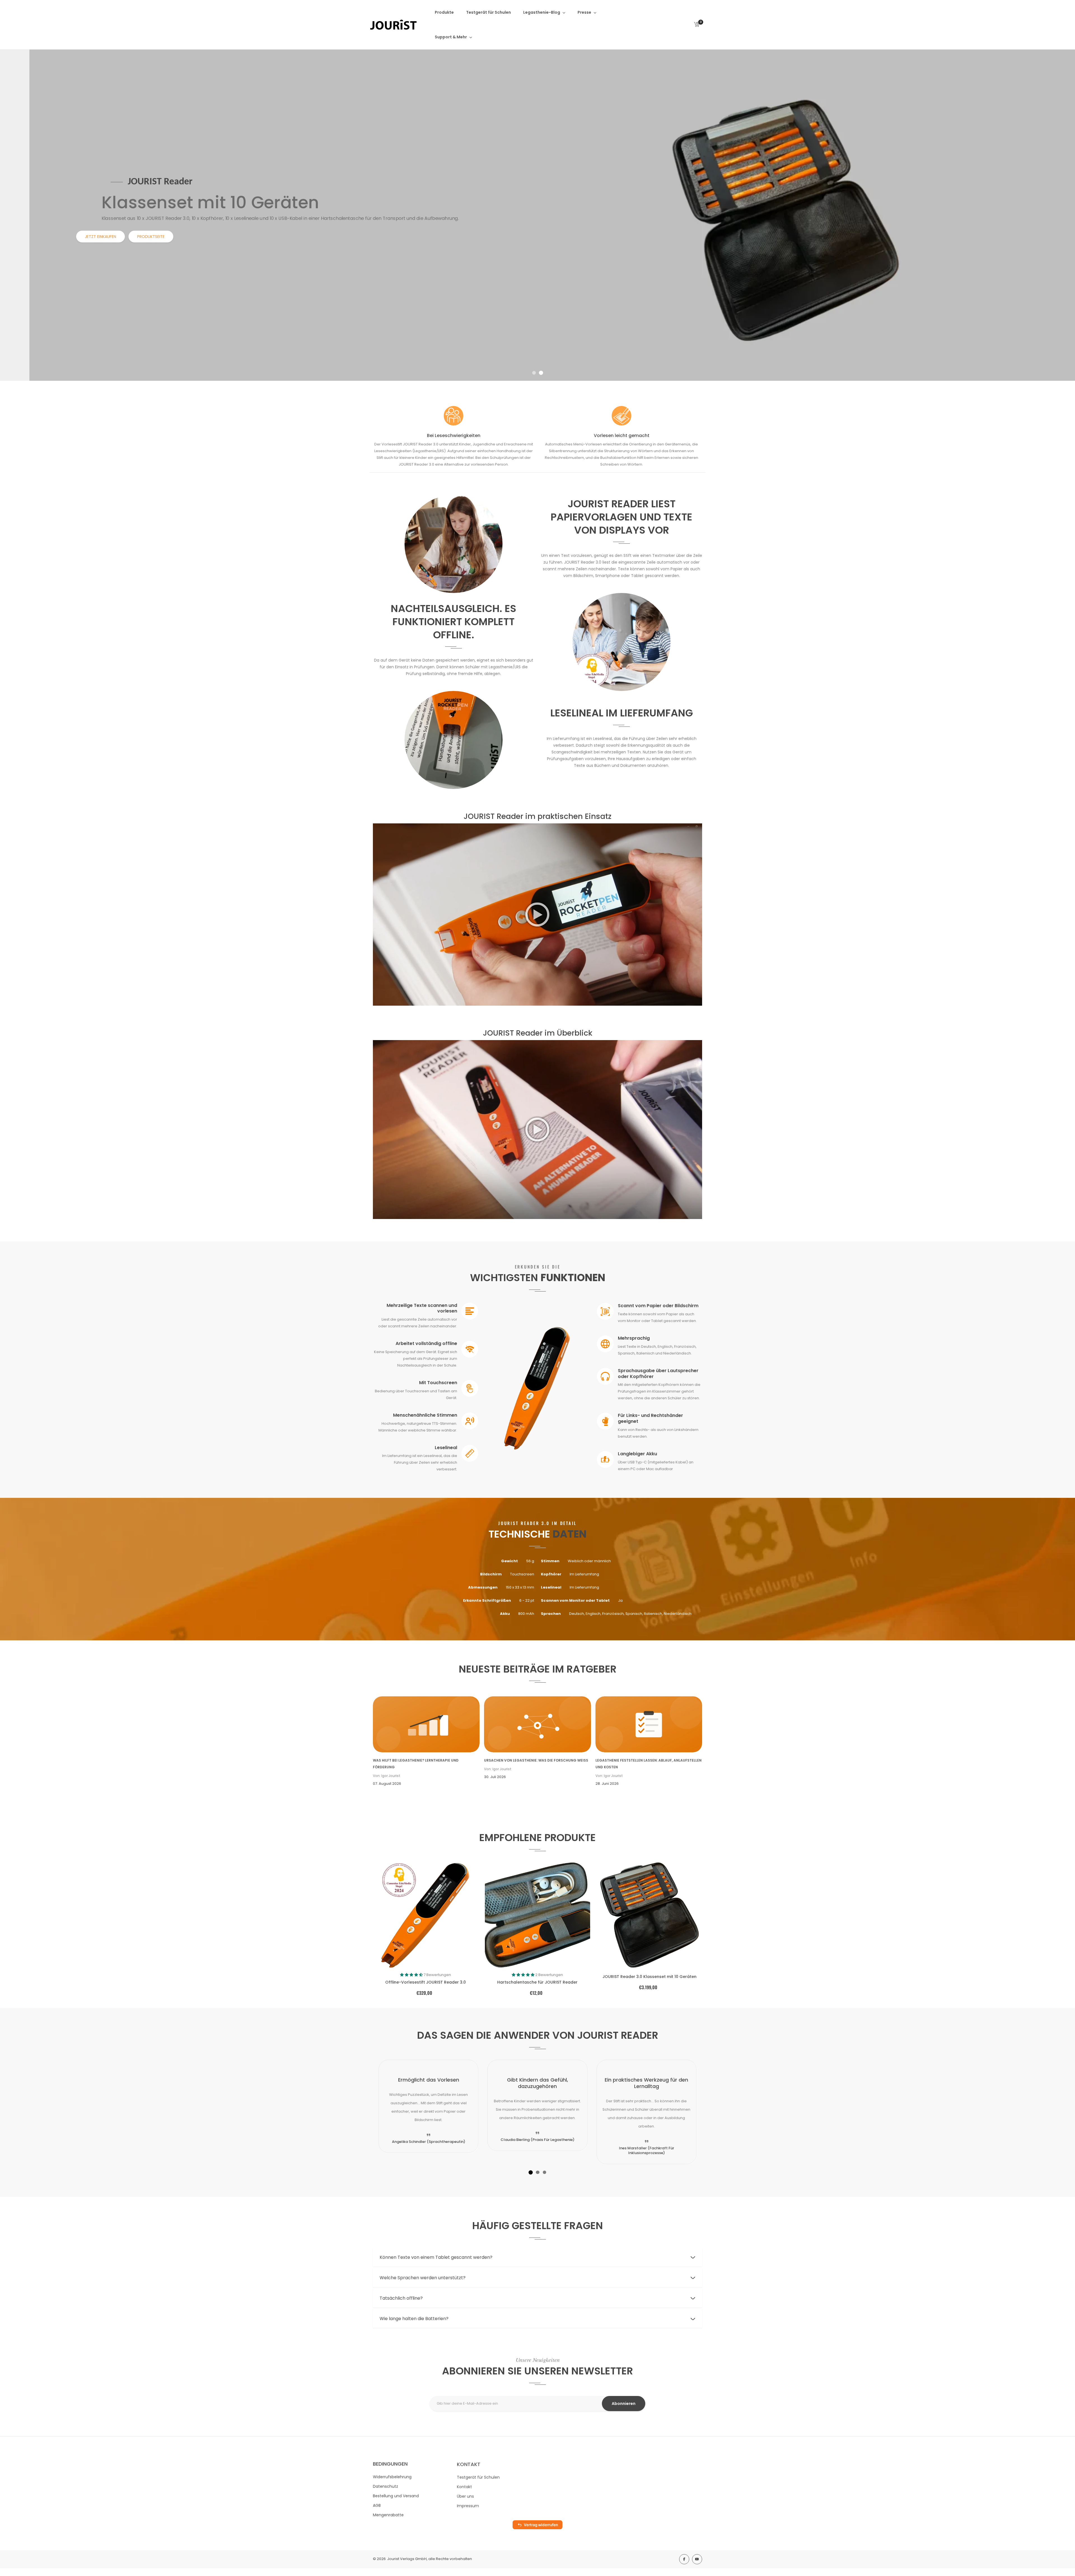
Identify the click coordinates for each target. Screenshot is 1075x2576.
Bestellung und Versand (396, 2496)
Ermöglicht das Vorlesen (429, 2080)
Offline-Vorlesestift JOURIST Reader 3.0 (426, 1982)
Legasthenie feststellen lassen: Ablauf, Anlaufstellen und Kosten (648, 1764)
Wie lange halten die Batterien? (414, 2319)
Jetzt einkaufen (70, 237)
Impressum (468, 2505)
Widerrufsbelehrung (392, 2477)
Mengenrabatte (388, 2515)
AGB (377, 2505)
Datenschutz (385, 2486)
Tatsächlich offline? (401, 2298)
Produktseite (121, 237)
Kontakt (464, 2486)
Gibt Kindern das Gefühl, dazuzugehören (537, 2083)
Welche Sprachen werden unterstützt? (423, 2278)
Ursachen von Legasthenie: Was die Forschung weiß (536, 1760)
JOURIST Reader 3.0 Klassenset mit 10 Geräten (649, 1977)
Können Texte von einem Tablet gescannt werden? (436, 2257)
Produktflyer (170, 237)
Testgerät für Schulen (478, 2477)
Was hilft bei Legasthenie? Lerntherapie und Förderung (416, 1764)
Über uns (465, 2496)
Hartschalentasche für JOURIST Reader (537, 1982)
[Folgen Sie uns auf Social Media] (684, 2559)
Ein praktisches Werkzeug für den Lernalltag (646, 2083)
